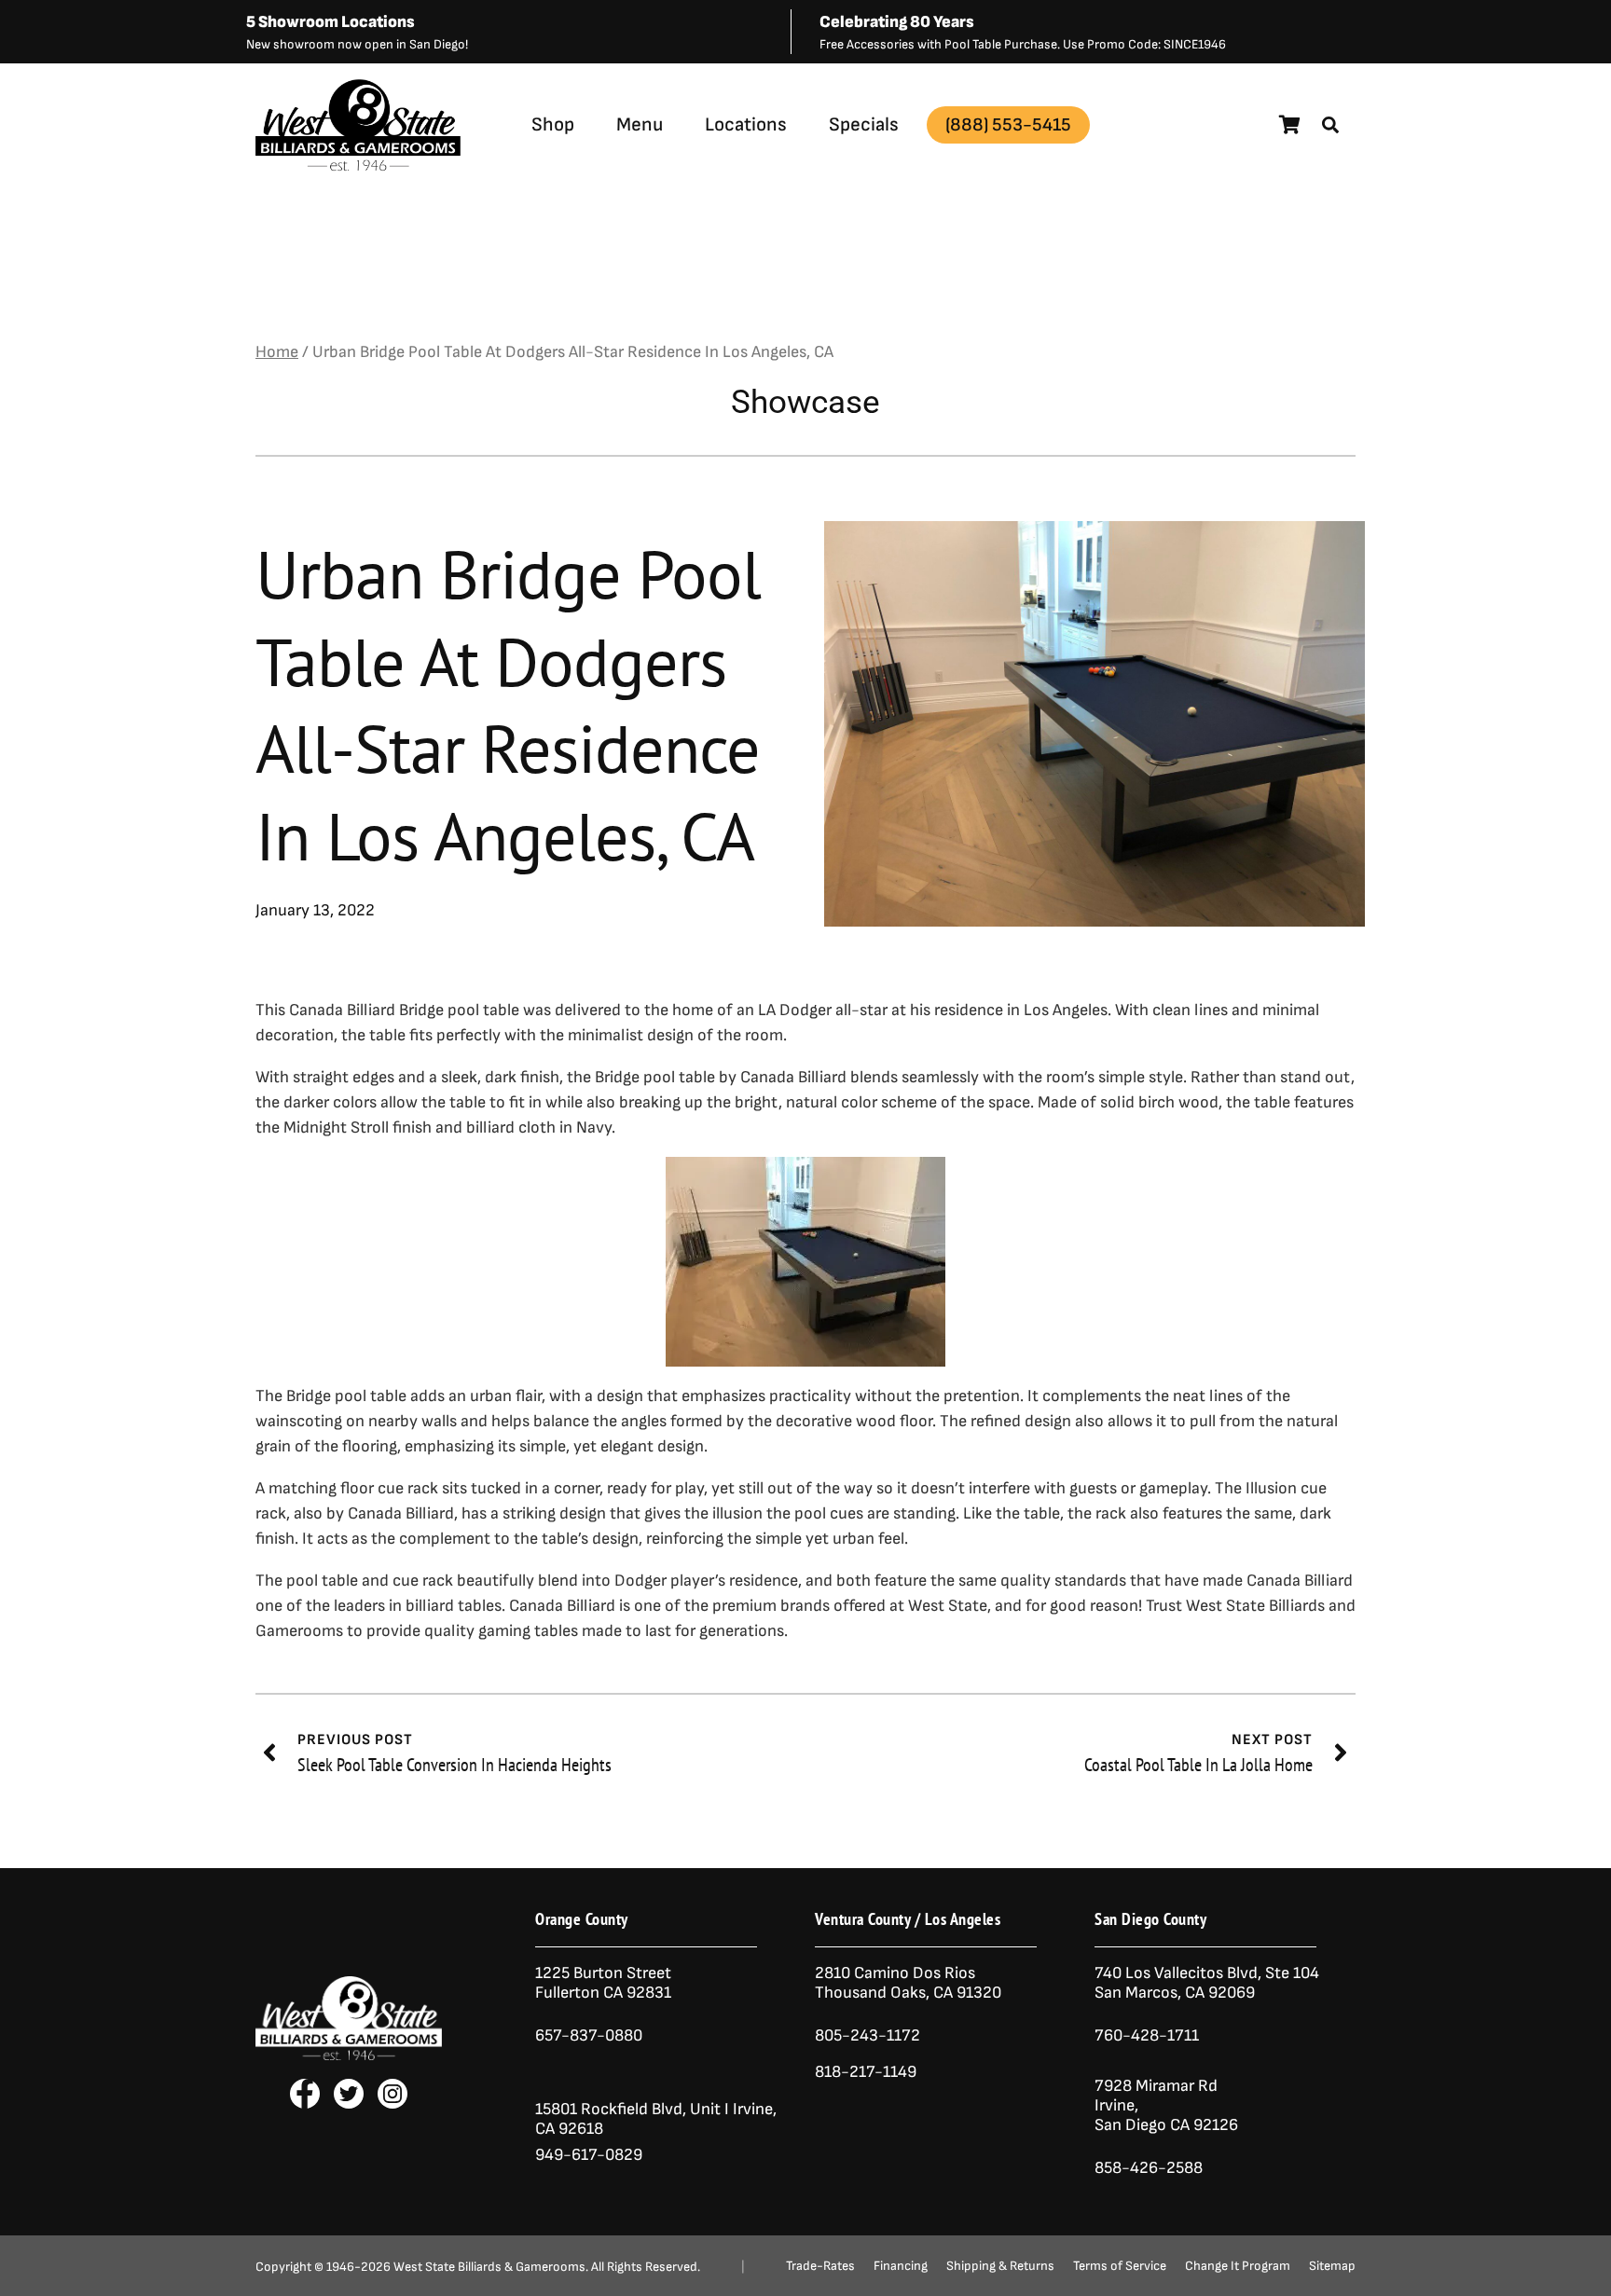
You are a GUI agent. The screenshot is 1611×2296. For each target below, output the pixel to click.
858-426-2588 (1149, 2168)
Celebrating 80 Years (897, 22)
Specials (864, 124)
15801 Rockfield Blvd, (611, 2109)
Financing (901, 2266)
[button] (1330, 125)
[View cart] (1290, 125)
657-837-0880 (589, 2035)
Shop (553, 124)
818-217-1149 (866, 2072)
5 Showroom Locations (330, 22)
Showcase (805, 402)
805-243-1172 (867, 2035)
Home (277, 352)
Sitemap (1332, 2266)
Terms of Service (1120, 2266)
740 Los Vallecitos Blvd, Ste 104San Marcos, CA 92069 (1207, 1983)
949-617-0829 (589, 2155)
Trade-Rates (820, 2266)
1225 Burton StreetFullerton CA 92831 (603, 1983)
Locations (746, 124)
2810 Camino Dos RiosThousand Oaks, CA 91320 (908, 1983)
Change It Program (1238, 2266)
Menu (640, 124)
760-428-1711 (1149, 2035)
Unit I (708, 2109)
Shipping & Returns (1000, 2266)
